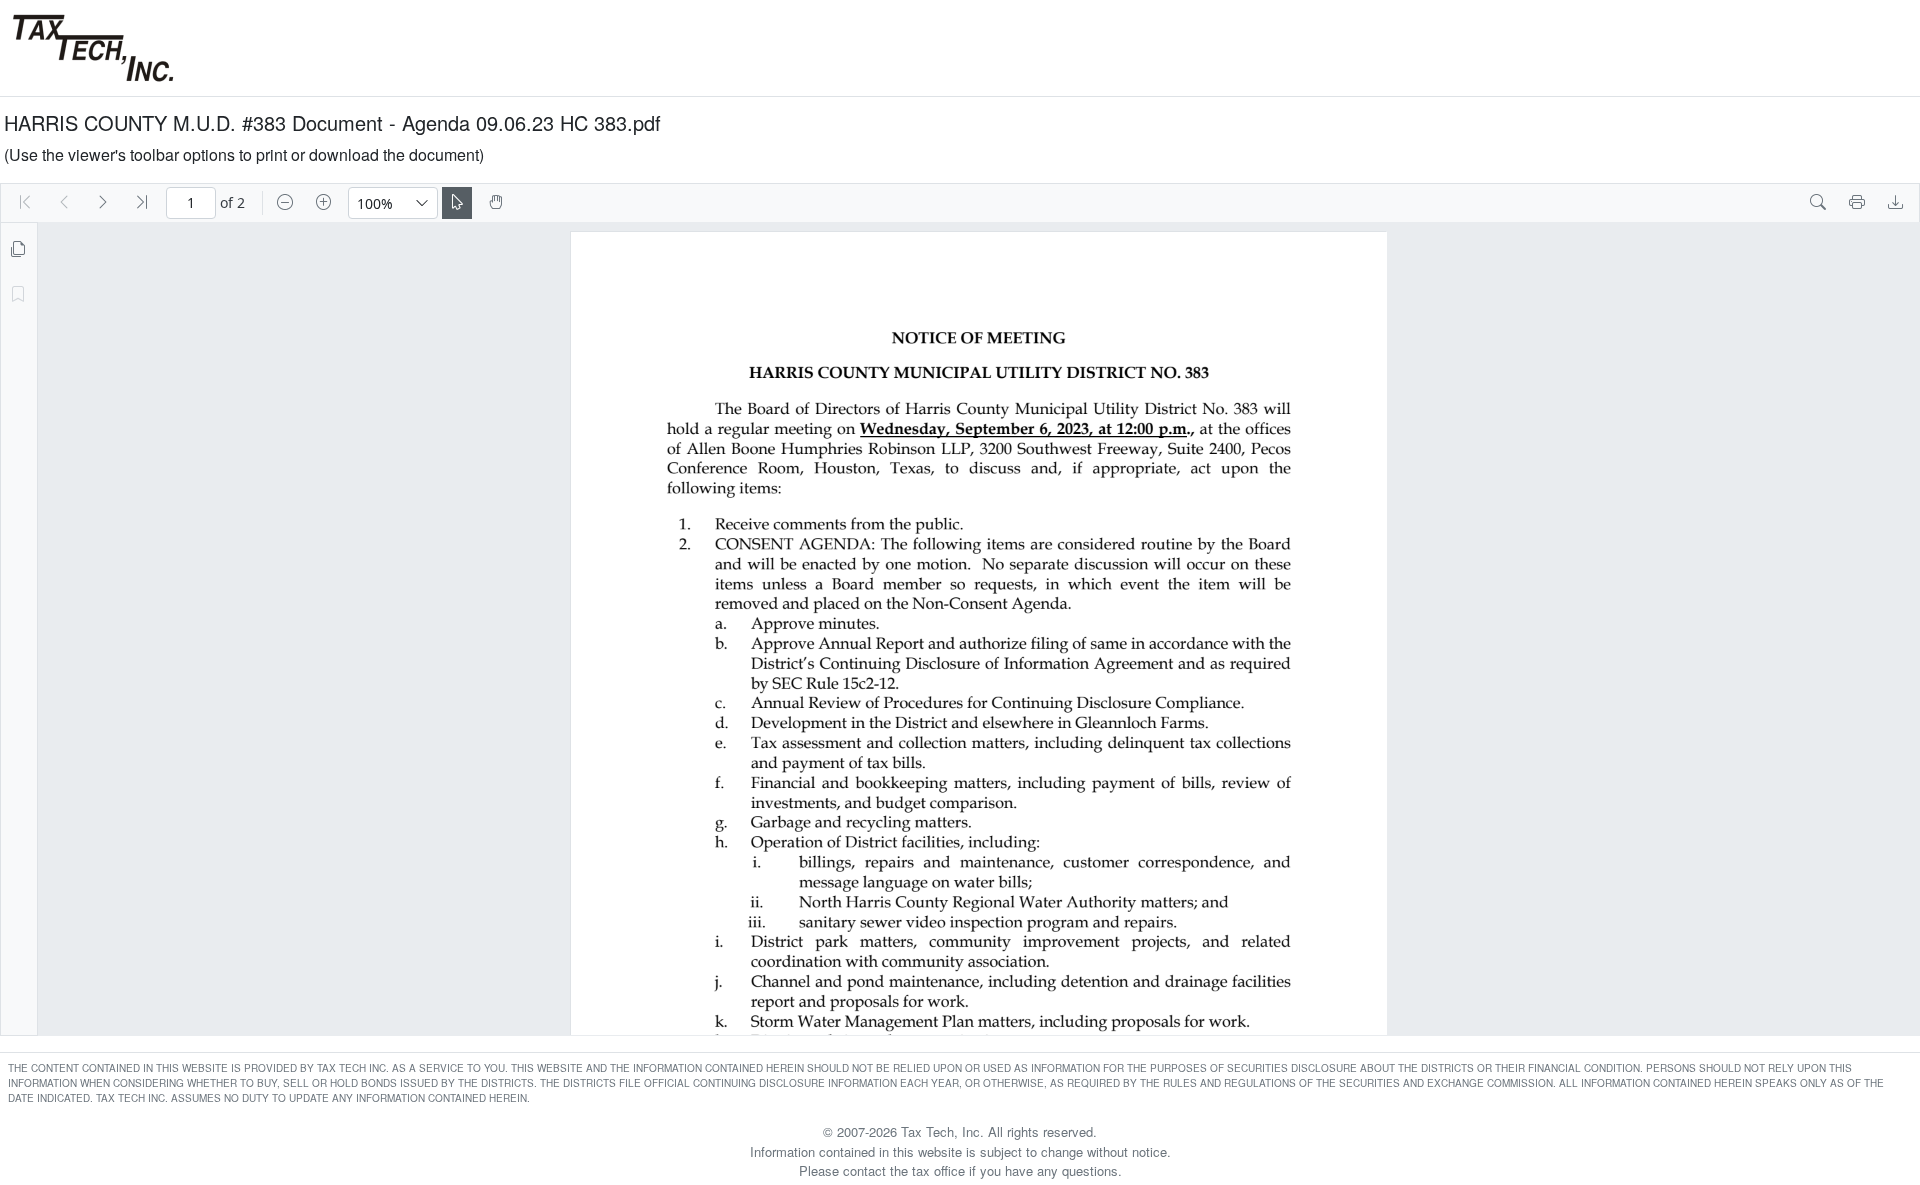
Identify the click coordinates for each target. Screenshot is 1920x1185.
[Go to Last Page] (142, 203)
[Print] (1857, 203)
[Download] (1896, 203)
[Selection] (457, 203)
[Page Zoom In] (324, 203)
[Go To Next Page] (103, 203)
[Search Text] (1818, 203)
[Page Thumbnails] (18, 250)
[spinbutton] (191, 203)
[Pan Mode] (496, 203)
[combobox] (378, 203)
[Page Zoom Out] (285, 203)
